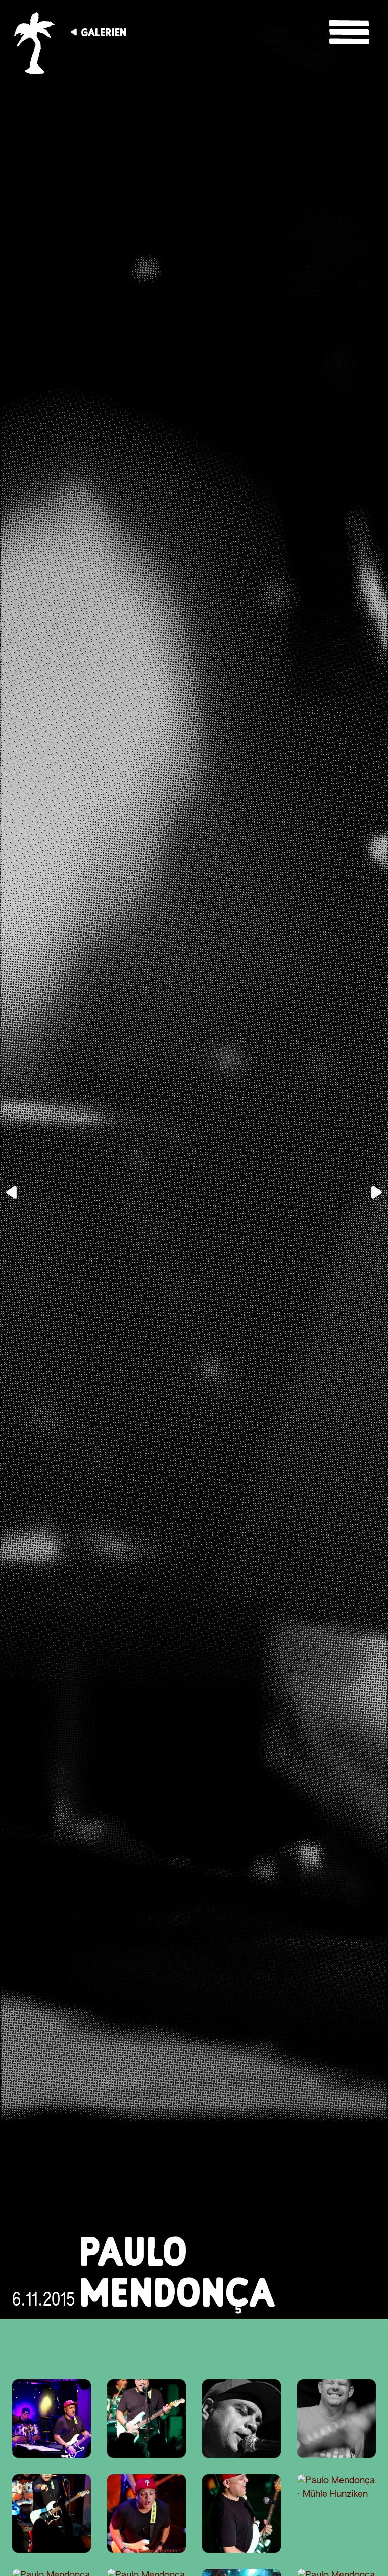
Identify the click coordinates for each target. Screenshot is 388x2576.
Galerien (104, 32)
